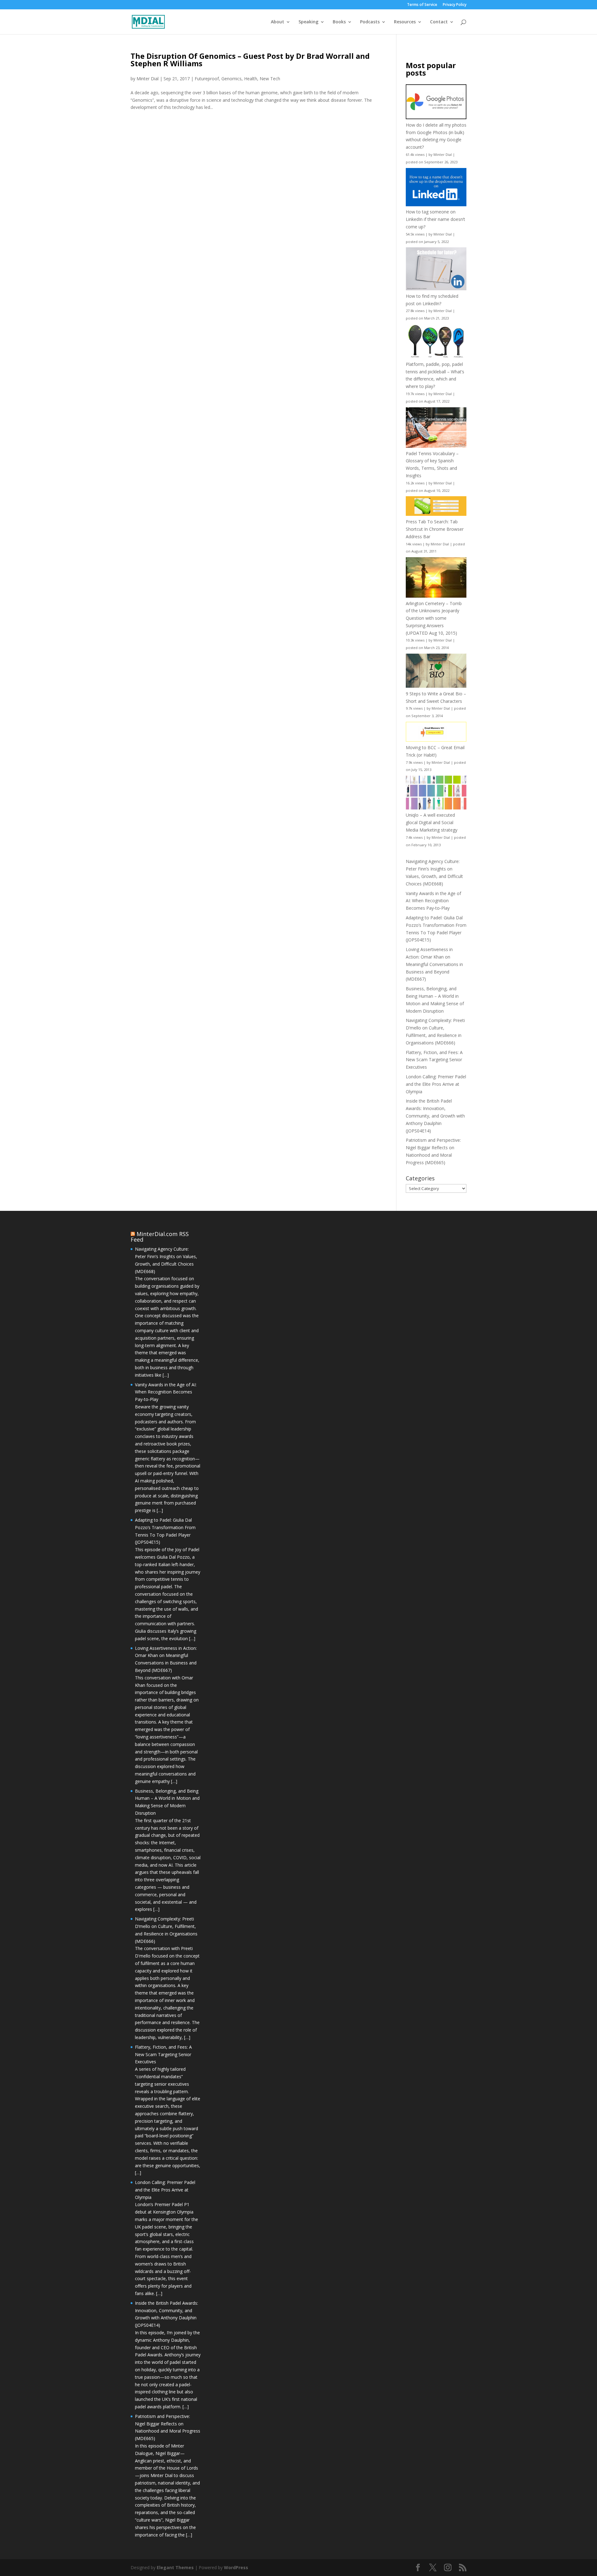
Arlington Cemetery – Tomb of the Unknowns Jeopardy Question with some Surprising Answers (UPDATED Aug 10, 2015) (434, 618)
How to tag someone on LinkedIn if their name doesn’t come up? (435, 219)
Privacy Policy (455, 5)
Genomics (231, 79)
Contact (439, 22)
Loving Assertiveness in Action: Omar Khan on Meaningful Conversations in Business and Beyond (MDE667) (434, 964)
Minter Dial (148, 79)
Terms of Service (422, 5)
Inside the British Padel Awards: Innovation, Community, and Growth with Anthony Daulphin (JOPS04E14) (435, 1116)
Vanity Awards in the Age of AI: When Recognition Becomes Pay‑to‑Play (433, 901)
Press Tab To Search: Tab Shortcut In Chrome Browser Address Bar (435, 529)
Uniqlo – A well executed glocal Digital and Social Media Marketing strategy (432, 822)
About (278, 22)
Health (251, 79)
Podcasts (370, 22)
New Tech (270, 79)
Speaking (308, 22)
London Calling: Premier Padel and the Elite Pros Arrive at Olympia (436, 1084)
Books (339, 22)
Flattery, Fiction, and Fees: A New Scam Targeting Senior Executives (434, 1060)
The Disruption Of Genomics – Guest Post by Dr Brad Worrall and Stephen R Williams (250, 60)
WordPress (236, 2567)
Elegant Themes (175, 2567)
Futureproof (207, 79)
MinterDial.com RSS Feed (160, 1237)
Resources (405, 22)
